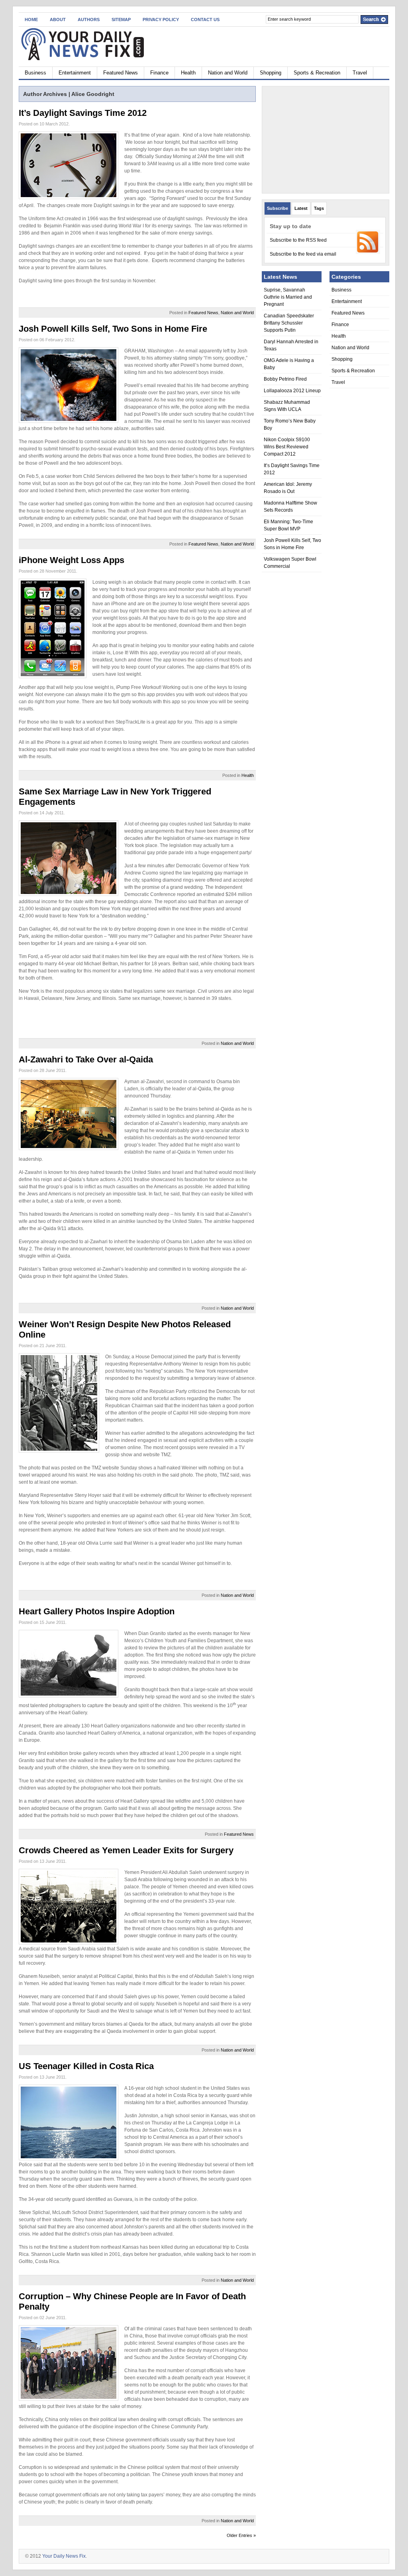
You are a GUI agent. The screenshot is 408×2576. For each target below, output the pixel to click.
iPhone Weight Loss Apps (72, 560)
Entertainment (75, 73)
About (58, 20)
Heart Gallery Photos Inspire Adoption (97, 1611)
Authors (89, 20)
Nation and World (228, 73)
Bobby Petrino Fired (285, 379)
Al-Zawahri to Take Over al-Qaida (86, 1059)
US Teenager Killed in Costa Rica (86, 2066)
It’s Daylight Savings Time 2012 (83, 113)
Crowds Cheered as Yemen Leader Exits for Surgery (126, 1850)
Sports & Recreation (317, 73)
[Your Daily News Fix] (96, 45)
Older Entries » (241, 2535)
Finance (159, 73)
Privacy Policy (161, 20)
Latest (301, 208)
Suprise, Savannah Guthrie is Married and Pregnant (288, 297)
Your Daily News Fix (64, 2556)
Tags (319, 208)
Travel (360, 73)
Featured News (121, 73)
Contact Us (205, 20)
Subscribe (278, 208)
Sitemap (121, 20)
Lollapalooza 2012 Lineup (292, 391)
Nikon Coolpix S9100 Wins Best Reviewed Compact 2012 (287, 447)
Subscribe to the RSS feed (298, 240)
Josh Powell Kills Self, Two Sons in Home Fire (113, 329)
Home (31, 20)
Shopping (271, 73)
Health (188, 73)
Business (35, 73)
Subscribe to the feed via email (303, 254)
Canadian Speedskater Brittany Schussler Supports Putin (289, 323)
